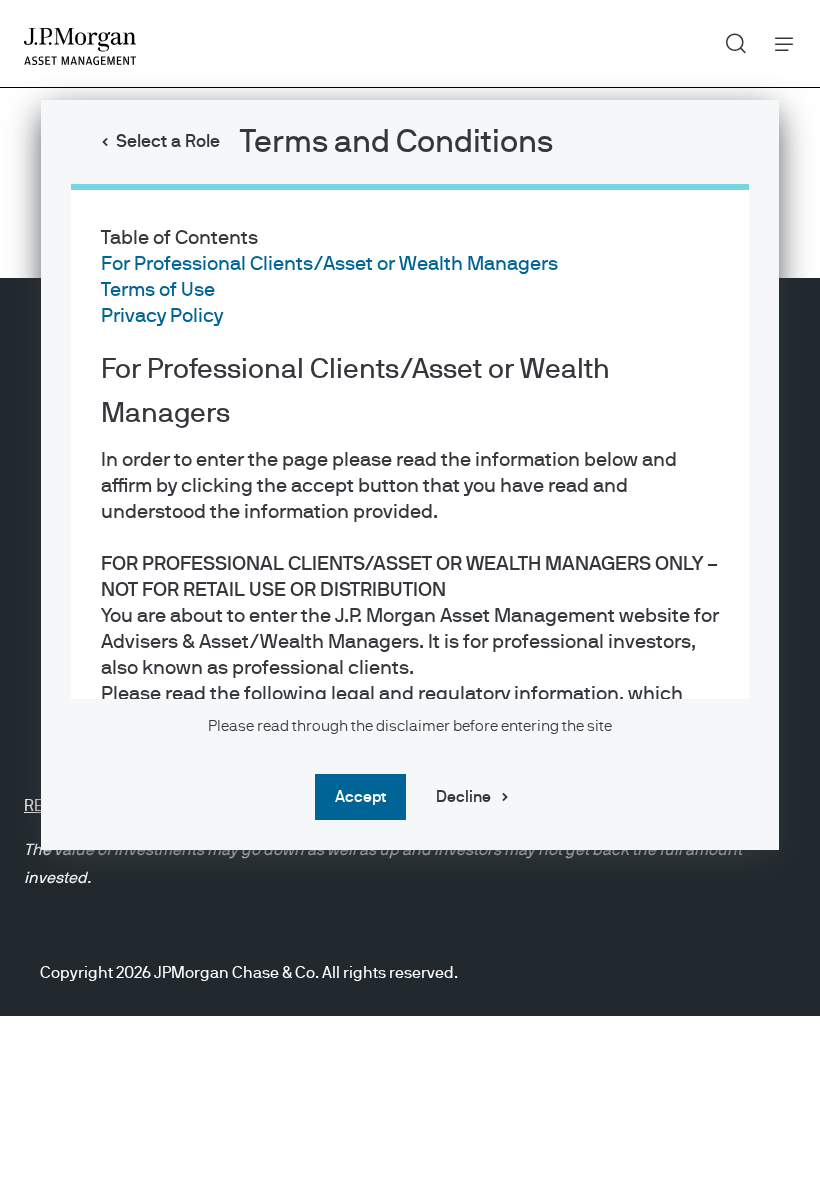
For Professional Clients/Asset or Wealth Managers (329, 264)
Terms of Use (158, 290)
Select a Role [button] (168, 142)
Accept (360, 797)
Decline (463, 797)
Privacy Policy (162, 316)
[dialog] (410, 590)
